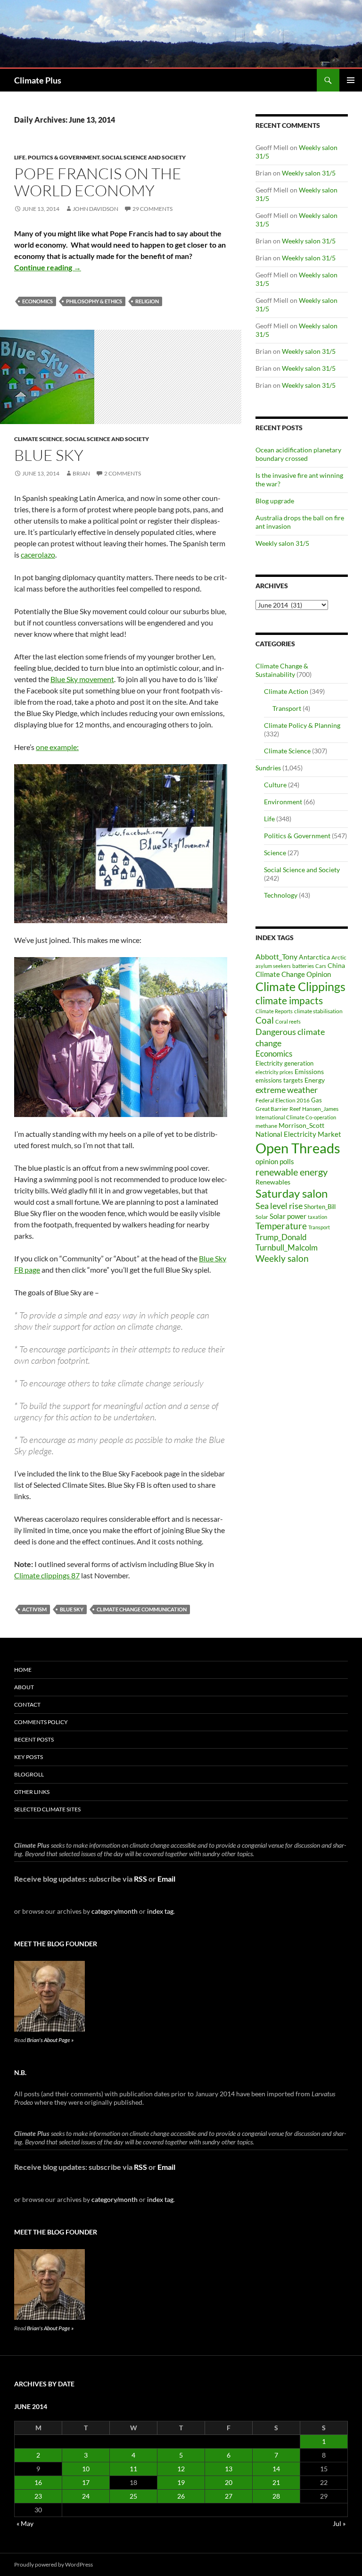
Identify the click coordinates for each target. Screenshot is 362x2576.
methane (266, 1126)
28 (276, 2496)
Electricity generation (284, 1063)
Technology (281, 895)
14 (276, 2469)
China (336, 965)
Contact (27, 1705)
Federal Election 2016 (283, 1100)
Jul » (339, 2523)
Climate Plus (38, 80)
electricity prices (274, 1072)
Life (20, 157)
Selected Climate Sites (47, 1809)
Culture (275, 785)
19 (181, 2482)
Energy (315, 1080)
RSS (140, 1879)
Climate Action (286, 691)
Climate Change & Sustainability (282, 670)
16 (38, 2482)
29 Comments (152, 209)
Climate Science (38, 439)
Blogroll (29, 1774)
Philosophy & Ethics (94, 301)
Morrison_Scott (301, 1125)
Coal (265, 1020)
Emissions (309, 1072)
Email (166, 1879)
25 (133, 2496)
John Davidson (95, 209)
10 (86, 2469)
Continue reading (48, 267)
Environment (283, 802)
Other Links (32, 1792)
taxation (317, 1217)
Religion (147, 301)
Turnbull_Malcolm (287, 1247)
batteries (303, 966)
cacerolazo (38, 554)
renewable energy (292, 1172)
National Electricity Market (298, 1134)
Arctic (339, 957)
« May (25, 2523)
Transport (287, 708)
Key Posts (29, 1757)
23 (38, 2496)
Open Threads (298, 1148)
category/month (115, 1911)
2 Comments (123, 473)
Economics (37, 301)
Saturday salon (292, 1193)
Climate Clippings (300, 986)
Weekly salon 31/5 (309, 173)
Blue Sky (72, 1609)
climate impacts (289, 1000)
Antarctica (314, 957)
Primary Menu (351, 80)
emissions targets (279, 1080)
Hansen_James (320, 1109)
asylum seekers (273, 966)
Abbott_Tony (276, 956)
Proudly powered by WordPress (53, 2564)
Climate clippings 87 (47, 1575)
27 (229, 2496)
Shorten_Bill (320, 1207)
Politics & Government (64, 157)
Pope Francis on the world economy (98, 182)
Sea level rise (279, 1206)
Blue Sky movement (82, 679)
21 (276, 2482)
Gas (317, 1100)
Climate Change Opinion (293, 974)
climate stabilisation (318, 1011)
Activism (34, 1609)
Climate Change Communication (142, 1609)
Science (275, 853)
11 (133, 2469)
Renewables (273, 1182)
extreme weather (287, 1090)
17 (86, 2482)
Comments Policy (41, 1722)
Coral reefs (288, 1021)
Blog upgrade (275, 501)
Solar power (288, 1216)
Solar (262, 1217)
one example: (57, 747)
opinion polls (275, 1161)
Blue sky (49, 455)
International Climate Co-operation (296, 1117)
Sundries (268, 768)
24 (86, 2496)
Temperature (281, 1226)
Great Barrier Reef (278, 1109)
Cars (321, 966)
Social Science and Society (144, 157)
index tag (160, 1911)
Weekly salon (282, 1258)
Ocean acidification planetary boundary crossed (298, 454)
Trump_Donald (281, 1237)
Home (23, 1670)
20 (229, 2482)
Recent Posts (34, 1739)
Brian (81, 473)
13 (229, 2469)
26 (181, 2496)
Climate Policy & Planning (302, 725)
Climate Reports (274, 1011)
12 (181, 2469)
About (24, 1687)
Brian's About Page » (50, 2040)
